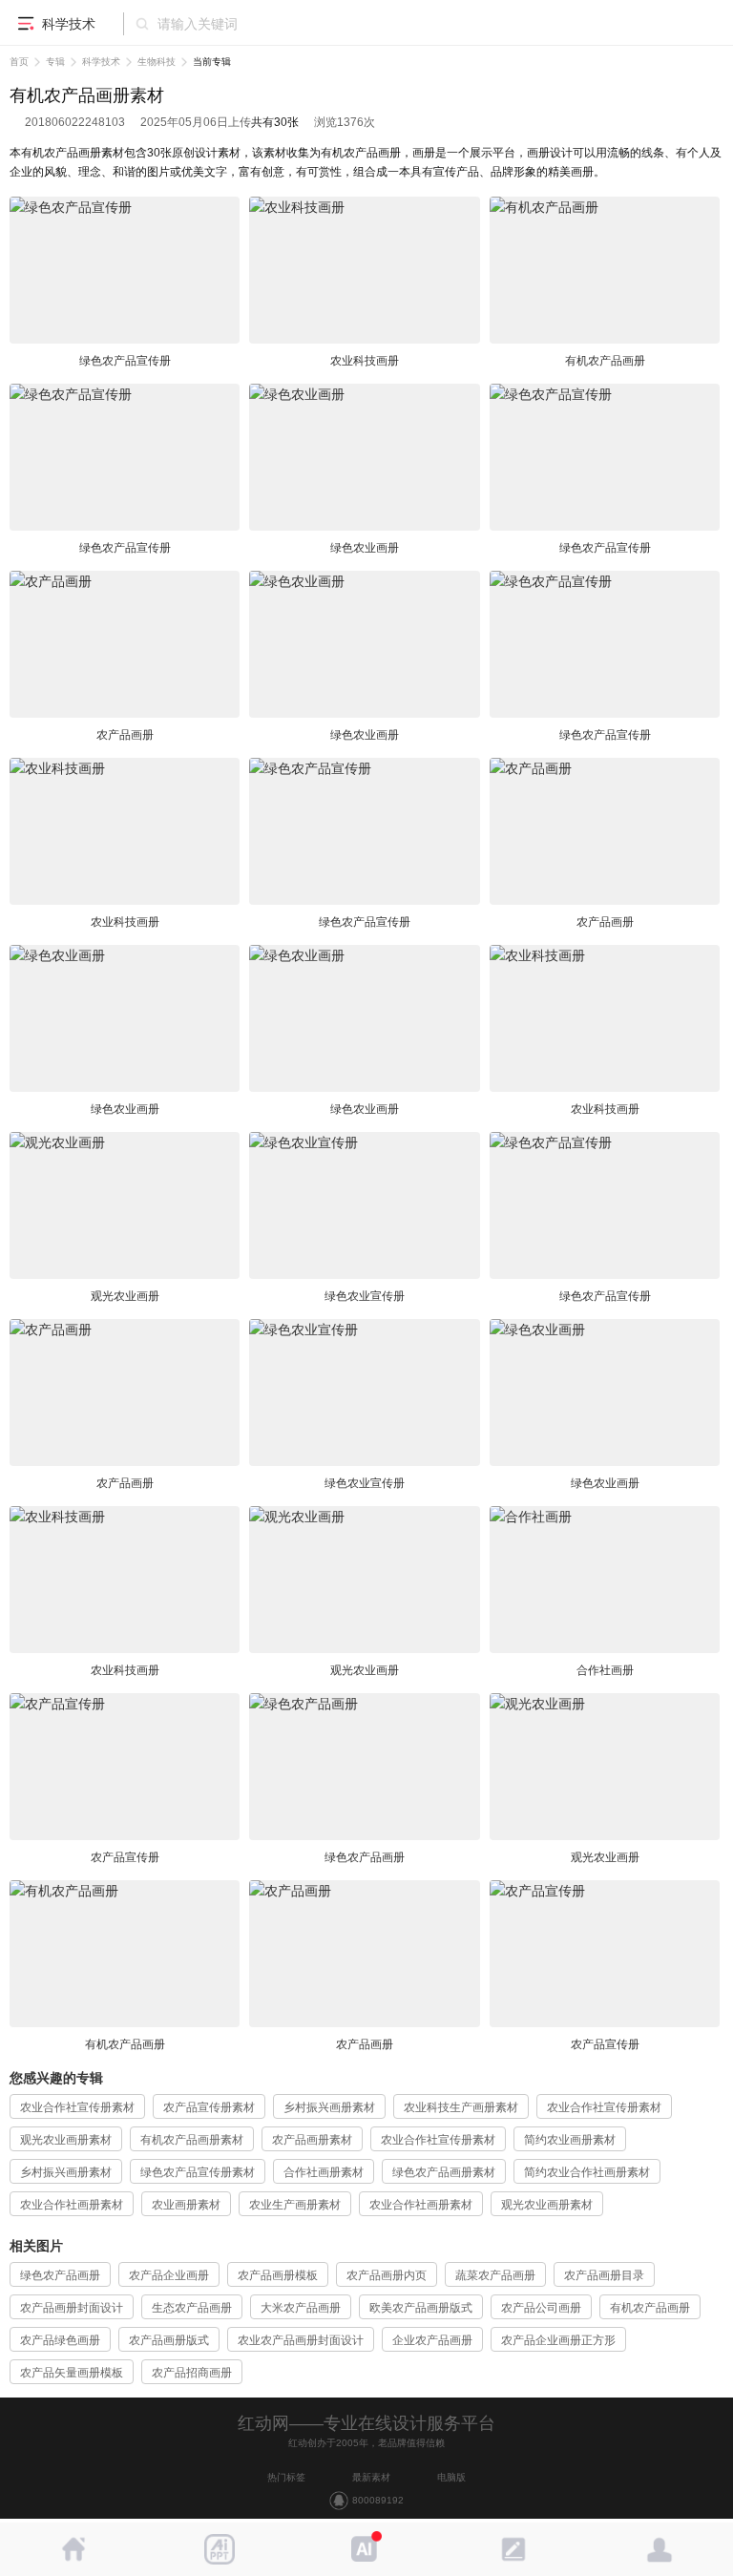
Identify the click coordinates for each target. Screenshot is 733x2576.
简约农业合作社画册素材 (587, 2172)
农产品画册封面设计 (72, 2308)
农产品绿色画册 (60, 2340)
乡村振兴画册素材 (329, 2107)
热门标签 (286, 2477)
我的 (660, 2549)
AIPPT (220, 2549)
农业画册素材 (186, 2205)
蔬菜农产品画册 (495, 2275)
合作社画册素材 (324, 2172)
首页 (19, 62)
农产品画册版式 (169, 2340)
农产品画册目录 (604, 2275)
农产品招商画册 (192, 2373)
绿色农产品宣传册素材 (198, 2172)
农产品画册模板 (278, 2275)
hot (366, 2549)
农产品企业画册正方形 (558, 2340)
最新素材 (371, 2477)
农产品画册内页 (387, 2275)
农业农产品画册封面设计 (301, 2340)
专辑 (55, 62)
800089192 (378, 2500)
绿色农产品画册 (60, 2275)
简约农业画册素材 (570, 2140)
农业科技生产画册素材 (461, 2107)
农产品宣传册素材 (209, 2107)
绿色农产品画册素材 (444, 2172)
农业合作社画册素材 (72, 2205)
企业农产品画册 (432, 2340)
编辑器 (513, 2549)
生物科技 (157, 62)
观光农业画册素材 (66, 2140)
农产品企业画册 (169, 2275)
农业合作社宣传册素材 (77, 2107)
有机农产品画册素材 (192, 2140)
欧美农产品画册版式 (421, 2308)
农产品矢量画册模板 (72, 2373)
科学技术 (101, 62)
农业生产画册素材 (295, 2205)
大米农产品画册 (301, 2308)
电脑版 (451, 2477)
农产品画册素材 (312, 2140)
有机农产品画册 (650, 2308)
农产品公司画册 (541, 2308)
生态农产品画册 (192, 2308)
